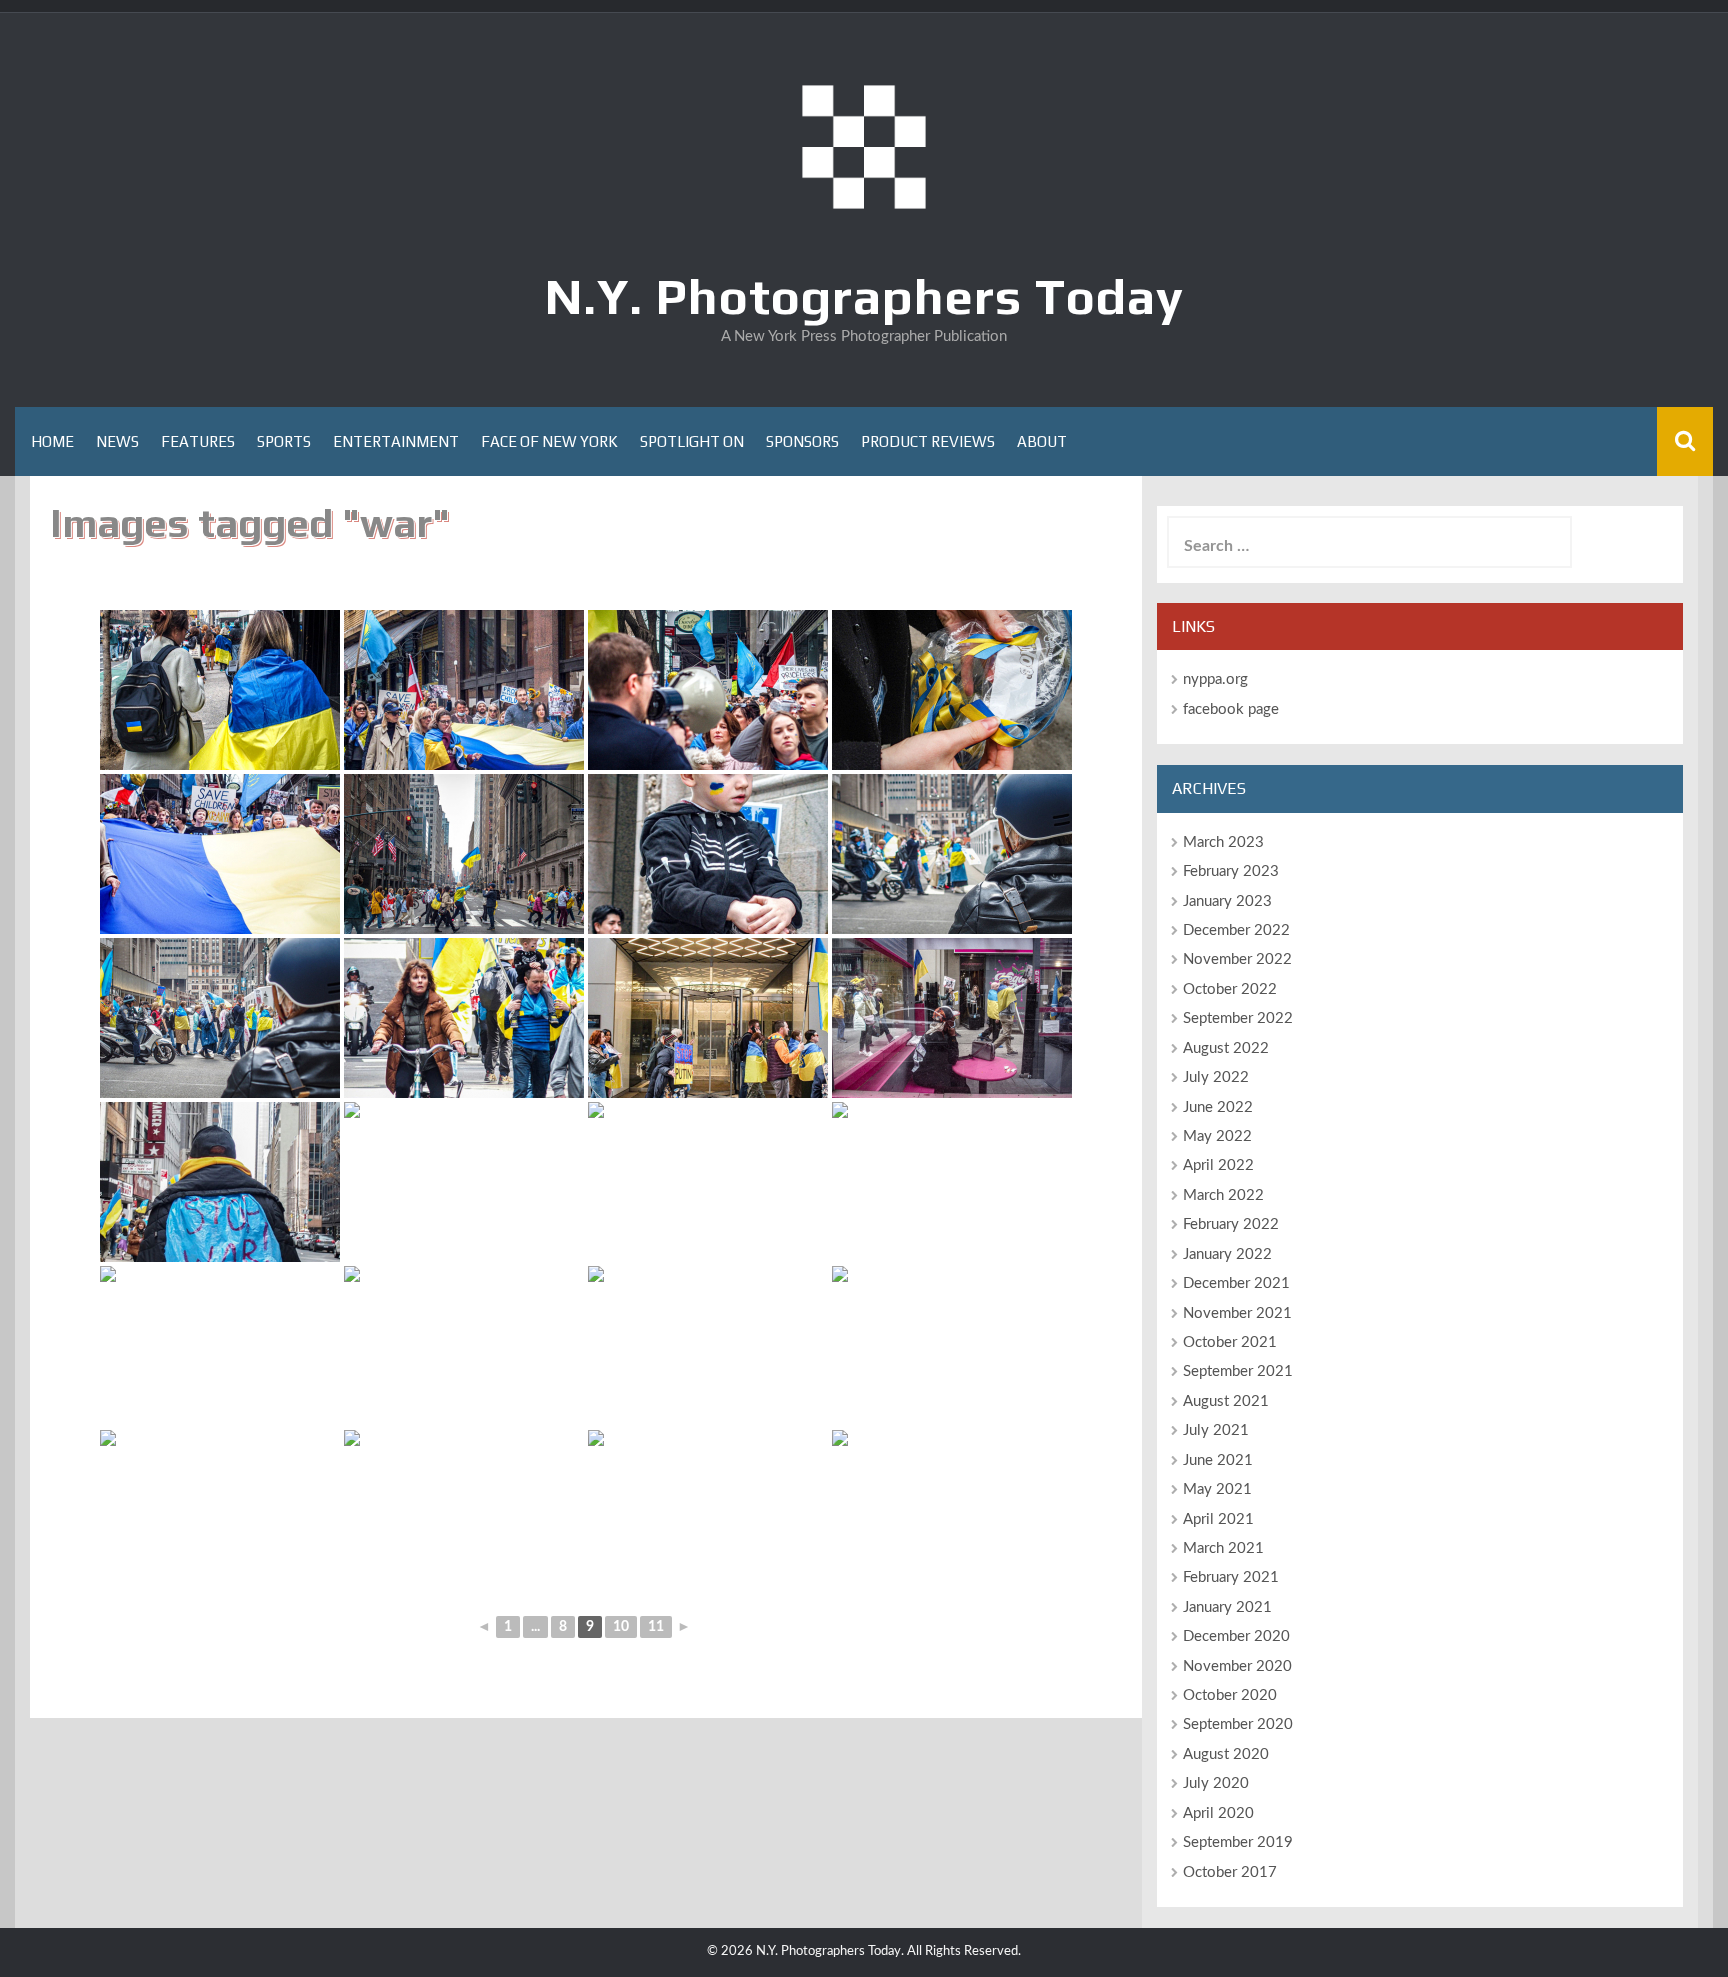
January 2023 (1227, 901)
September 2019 (1238, 1842)
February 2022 (1231, 1224)
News (117, 441)
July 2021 (1216, 1430)
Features (198, 441)
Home (52, 441)
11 (656, 1627)
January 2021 (1227, 1607)
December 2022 (1236, 930)
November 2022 (1237, 959)
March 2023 (1223, 842)
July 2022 (1216, 1077)
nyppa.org (1215, 679)
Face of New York (549, 441)
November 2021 (1237, 1313)
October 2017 (1230, 1872)
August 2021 (1226, 1401)
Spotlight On (692, 441)
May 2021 (1217, 1489)
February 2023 (1231, 871)
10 (621, 1627)
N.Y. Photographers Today (864, 296)
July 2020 (1216, 1783)
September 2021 (1238, 1371)
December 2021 (1236, 1283)
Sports (284, 441)
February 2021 (1231, 1577)
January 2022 (1227, 1254)
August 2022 (1226, 1048)
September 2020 (1238, 1724)
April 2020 (1218, 1813)
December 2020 (1236, 1636)
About (1042, 441)
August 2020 (1226, 1754)
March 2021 (1223, 1548)
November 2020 (1237, 1666)
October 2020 (1230, 1695)
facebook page (1231, 709)
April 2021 (1218, 1519)
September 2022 (1238, 1018)
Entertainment (396, 441)
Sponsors (802, 441)
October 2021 (1230, 1342)
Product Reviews (928, 441)
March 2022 (1223, 1195)
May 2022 (1217, 1136)
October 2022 (1230, 989)
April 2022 (1218, 1165)
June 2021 (1218, 1460)
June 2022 (1218, 1107)
